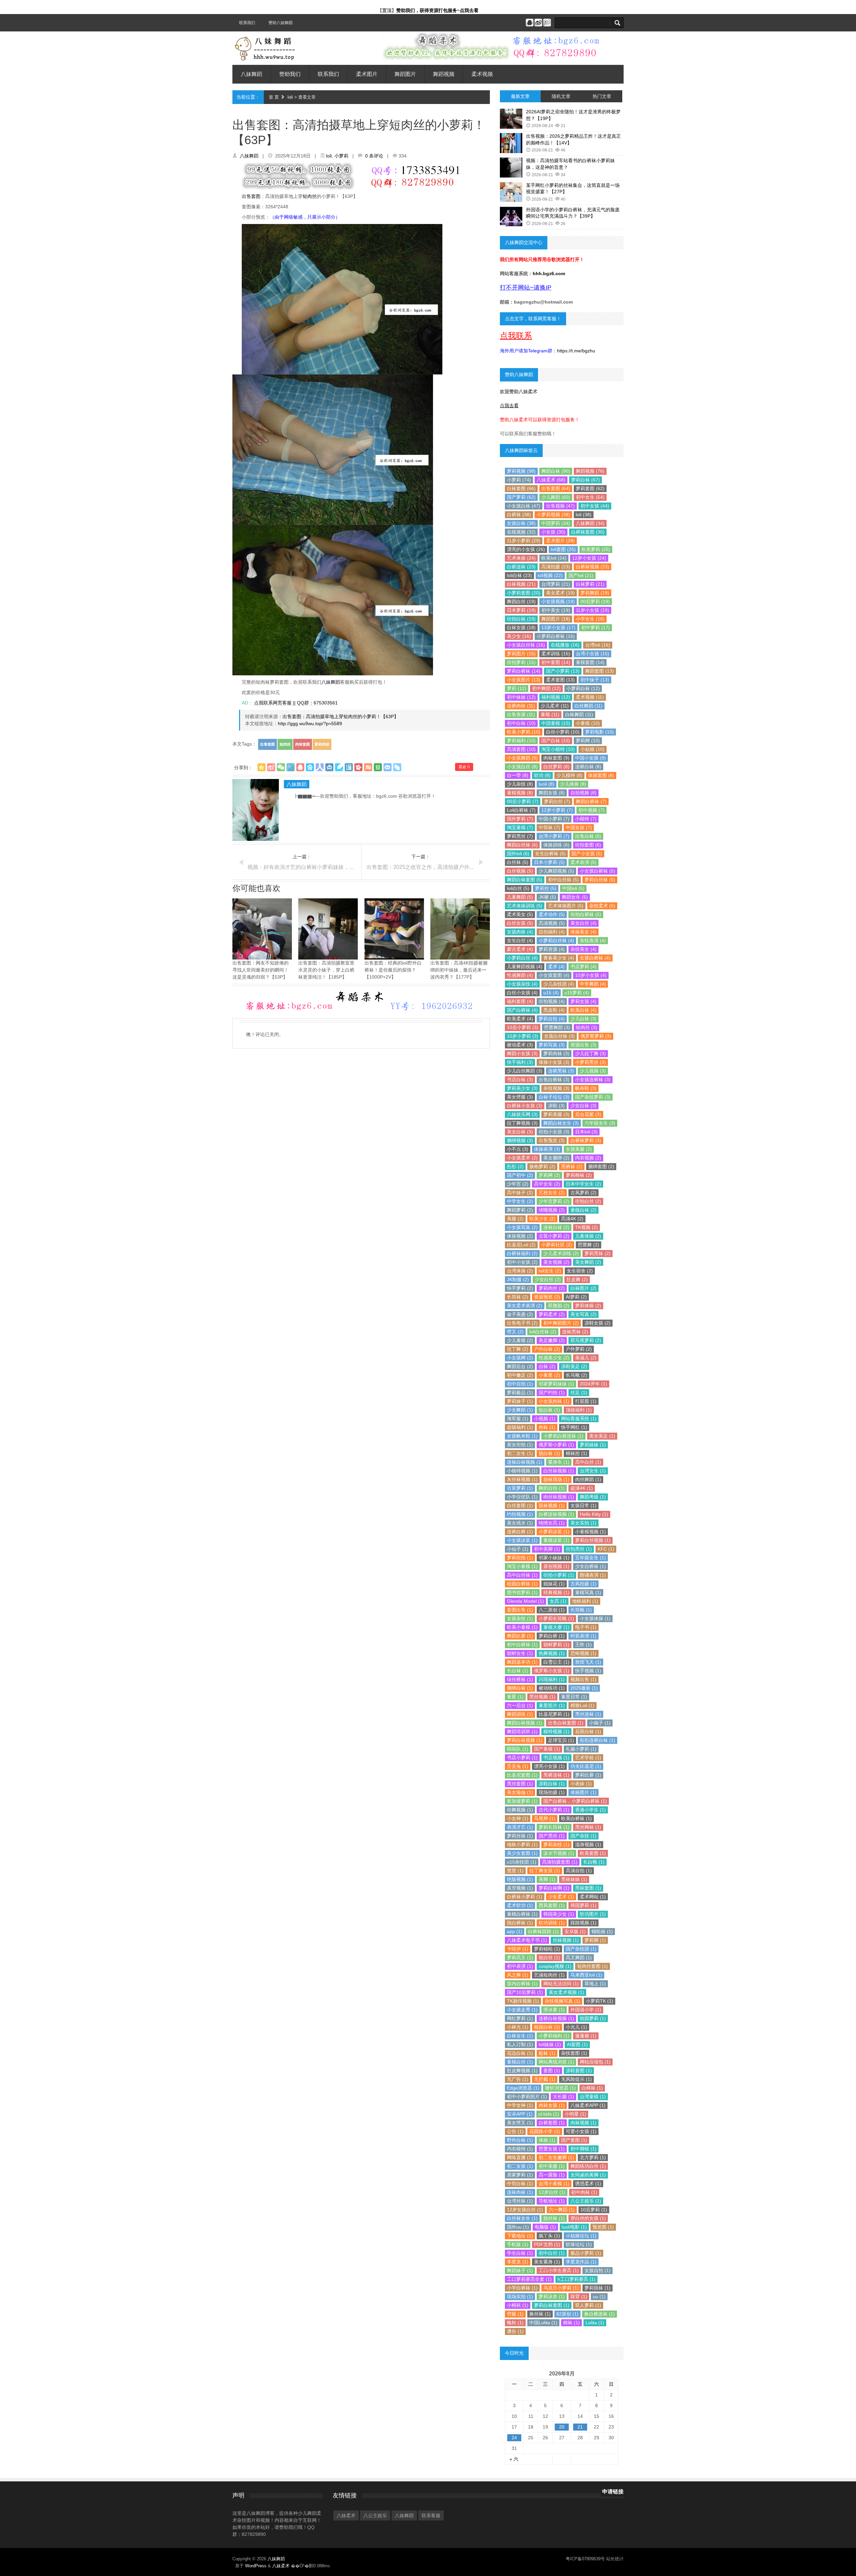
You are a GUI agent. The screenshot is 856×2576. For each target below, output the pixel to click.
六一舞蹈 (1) (562, 2210)
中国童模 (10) (556, 723)
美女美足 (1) (602, 1436)
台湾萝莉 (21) (556, 584)
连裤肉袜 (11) (521, 706)
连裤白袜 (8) (588, 767)
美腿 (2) (515, 1219)
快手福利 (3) (520, 1062)
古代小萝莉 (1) (554, 1810)
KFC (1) (606, 1549)
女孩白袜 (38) (521, 523)
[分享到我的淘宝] (368, 767)
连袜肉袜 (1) (520, 2192)
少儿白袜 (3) (583, 1019)
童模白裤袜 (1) (522, 1914)
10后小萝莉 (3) (523, 1027)
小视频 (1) (545, 1419)
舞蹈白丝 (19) (521, 601)
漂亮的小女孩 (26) (526, 549)
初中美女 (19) (556, 610)
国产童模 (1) (547, 1749)
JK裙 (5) (547, 897)
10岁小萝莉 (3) (523, 1036)
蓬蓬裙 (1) (586, 2036)
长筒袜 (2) (518, 1297)
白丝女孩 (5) (520, 923)
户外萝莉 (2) (579, 1349)
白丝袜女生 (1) (522, 2218)
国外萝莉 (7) (520, 819)
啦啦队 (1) (518, 1749)
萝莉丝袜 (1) (520, 1836)
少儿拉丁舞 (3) (591, 1053)
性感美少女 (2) (554, 1358)
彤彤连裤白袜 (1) (598, 1740)
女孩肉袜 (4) (520, 932)
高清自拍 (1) (579, 1871)
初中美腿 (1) (552, 2166)
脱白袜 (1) (549, 1453)
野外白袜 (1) (520, 2140)
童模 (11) (550, 714)
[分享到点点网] (329, 767)
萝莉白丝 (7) (557, 801)
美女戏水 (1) (520, 1523)
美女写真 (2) (583, 1314)
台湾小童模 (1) (554, 2183)
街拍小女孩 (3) (554, 1132)
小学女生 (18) (590, 619)
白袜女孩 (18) (521, 628)
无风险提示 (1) (576, 2079)
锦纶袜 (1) (602, 1931)
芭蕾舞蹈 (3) (557, 1027)
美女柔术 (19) (560, 593)
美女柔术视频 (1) (566, 1992)
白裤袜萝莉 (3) (586, 1140)
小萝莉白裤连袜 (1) (563, 1436)
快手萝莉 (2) (520, 1288)
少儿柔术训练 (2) (561, 1253)
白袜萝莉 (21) (590, 584)
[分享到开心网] (358, 767)
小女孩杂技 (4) (522, 984)
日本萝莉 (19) (521, 610)
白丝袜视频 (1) (559, 1471)
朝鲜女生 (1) (520, 1653)
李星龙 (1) (518, 2262)
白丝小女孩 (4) (522, 993)
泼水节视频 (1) (559, 1853)
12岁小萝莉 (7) (557, 810)
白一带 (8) (518, 775)
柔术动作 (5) (552, 914)
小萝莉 (341, 156)
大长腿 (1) (563, 2097)
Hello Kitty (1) (594, 1514)
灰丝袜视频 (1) (522, 1479)
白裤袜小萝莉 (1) (525, 1897)
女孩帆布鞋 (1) (522, 1436)
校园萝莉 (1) (593, 2018)
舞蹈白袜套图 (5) (525, 880)
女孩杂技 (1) (520, 1618)
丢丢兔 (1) (518, 1766)
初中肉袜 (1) (584, 2192)
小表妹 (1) (581, 1784)
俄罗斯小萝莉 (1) (556, 1445)
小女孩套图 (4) (554, 975)
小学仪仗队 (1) (522, 1497)
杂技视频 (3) (556, 1088)
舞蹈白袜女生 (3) (561, 1123)
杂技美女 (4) (583, 949)
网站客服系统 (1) (579, 1419)
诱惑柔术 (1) (588, 2183)
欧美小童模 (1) (522, 1627)
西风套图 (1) (552, 1905)
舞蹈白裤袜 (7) (591, 801)
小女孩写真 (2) (522, 1227)
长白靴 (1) (594, 1862)
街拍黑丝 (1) (579, 1549)
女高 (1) (558, 1601)
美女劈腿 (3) (520, 1097)
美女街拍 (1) (520, 1445)
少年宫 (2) (518, 1184)
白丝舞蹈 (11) (588, 706)
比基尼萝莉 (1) (554, 1714)
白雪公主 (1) (556, 1662)
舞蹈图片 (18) (556, 619)
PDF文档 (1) (547, 2244)
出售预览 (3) (552, 1140)
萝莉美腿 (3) (556, 1114)
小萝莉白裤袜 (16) (556, 636)
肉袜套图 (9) (556, 758)
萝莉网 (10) (588, 741)
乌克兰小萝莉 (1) (561, 2288)
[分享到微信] (281, 767)
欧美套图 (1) (593, 1853)
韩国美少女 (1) (559, 1914)
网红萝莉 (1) (520, 2018)
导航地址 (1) (552, 2201)
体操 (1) (547, 2140)
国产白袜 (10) (556, 741)
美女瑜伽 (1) (520, 1792)
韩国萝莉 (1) (583, 1905)
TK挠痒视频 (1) (523, 2001)
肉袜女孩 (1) (552, 2105)
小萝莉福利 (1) (554, 2036)
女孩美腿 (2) (579, 1149)
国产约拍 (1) (552, 1392)
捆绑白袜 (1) (520, 1688)
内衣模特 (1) (520, 2149)
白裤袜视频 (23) (593, 567)
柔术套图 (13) (560, 680)
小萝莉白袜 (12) (583, 688)
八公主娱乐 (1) (586, 2201)
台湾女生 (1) (593, 1471)
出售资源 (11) (521, 714)
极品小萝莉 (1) (586, 2253)
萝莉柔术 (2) (552, 1314)
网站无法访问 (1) (561, 1984)
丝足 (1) (579, 1392)
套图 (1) (552, 2070)
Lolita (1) (595, 2323)
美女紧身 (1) (547, 2262)
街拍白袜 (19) (521, 619)
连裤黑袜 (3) (561, 1071)
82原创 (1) (567, 2314)
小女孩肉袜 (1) (554, 1401)
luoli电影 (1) (574, 2227)
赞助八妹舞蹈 (281, 23)
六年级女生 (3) (600, 1123)
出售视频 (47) (560, 506)
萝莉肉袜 (322, 744)
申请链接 (613, 2492)
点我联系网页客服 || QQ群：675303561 (295, 703)
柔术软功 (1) (520, 1905)
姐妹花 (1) (554, 1584)
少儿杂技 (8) (520, 784)
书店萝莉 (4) (583, 967)
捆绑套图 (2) (601, 1166)
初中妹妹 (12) (521, 697)
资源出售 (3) (583, 1045)
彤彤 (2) (515, 1166)
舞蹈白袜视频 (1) (525, 1723)
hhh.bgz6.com (549, 273)
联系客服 (431, 2515)
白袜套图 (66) (521, 488)
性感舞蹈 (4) (520, 975)
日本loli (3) (586, 1132)
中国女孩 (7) (579, 827)
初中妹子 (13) (595, 680)
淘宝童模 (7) (520, 827)
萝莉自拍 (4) (552, 1019)
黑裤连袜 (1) (556, 1775)
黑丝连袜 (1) (588, 1714)
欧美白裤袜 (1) (576, 1818)
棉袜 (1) (571, 2323)
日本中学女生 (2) (583, 1184)
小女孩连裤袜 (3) (593, 1080)
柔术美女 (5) (520, 914)
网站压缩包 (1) (595, 2062)
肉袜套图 (303, 744)
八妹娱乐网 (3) (522, 1114)
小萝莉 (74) (519, 480)
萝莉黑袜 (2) (598, 1253)
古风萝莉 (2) (583, 1193)
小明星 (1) (575, 2114)
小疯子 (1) (600, 1723)
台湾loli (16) (598, 645)
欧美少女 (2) (542, 1219)
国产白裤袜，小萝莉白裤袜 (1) (575, 1801)
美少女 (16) (519, 636)
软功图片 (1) (593, 1914)
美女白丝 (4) (583, 923)
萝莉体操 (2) (588, 1306)
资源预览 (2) (547, 1297)
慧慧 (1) (515, 1871)
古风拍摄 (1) (583, 1584)
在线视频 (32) (521, 532)
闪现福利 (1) (552, 1679)
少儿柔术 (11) (555, 706)
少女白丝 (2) (548, 1279)
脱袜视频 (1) (552, 1505)
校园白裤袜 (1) (522, 1584)
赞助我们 (290, 74)
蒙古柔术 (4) (520, 949)
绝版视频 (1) (520, 1879)
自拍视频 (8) (583, 793)
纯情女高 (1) (552, 1523)
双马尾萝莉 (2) (586, 1340)
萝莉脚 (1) (595, 1940)
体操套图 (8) (601, 775)
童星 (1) (515, 1697)
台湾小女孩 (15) (593, 654)
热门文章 (602, 96)
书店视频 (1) (556, 1758)
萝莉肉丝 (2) (552, 1288)
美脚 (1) (547, 1879)
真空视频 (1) (520, 1888)
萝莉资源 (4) (552, 949)
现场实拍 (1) (520, 2297)
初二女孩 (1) (520, 2166)
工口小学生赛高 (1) (559, 2270)
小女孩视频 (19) (558, 601)
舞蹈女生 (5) (575, 897)
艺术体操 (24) (521, 558)
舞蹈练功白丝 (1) (588, 2166)
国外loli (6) (518, 854)
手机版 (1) (518, 2244)
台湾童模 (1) (593, 2097)
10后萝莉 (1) (594, 2210)
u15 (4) (551, 993)
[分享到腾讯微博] (291, 767)
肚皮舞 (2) (577, 1279)
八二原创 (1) (552, 1610)
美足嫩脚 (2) (552, 1340)
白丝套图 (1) (520, 1505)
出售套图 (251, 196)
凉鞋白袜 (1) (552, 1784)
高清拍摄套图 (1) (560, 1862)
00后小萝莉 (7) (523, 801)
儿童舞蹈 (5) (520, 897)
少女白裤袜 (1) (591, 1566)
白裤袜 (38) (519, 515)
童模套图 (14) (590, 662)
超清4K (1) (582, 1488)
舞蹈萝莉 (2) (520, 1210)
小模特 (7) (586, 819)
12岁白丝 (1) (552, 2192)
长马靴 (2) (576, 1375)
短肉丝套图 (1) (593, 1966)
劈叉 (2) (515, 1332)
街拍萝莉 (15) (521, 662)
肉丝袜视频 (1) (559, 1497)
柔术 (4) (556, 967)
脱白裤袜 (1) (520, 1923)
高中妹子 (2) (520, 1193)
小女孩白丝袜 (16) (526, 645)
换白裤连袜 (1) (600, 2314)
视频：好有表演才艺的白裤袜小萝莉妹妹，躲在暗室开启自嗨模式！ (328, 867)
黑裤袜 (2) (572, 1166)
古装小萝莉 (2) (554, 1236)
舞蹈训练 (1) (520, 1714)
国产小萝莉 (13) (563, 671)
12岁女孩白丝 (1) (525, 2210)
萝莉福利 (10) (521, 741)
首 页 (274, 97)
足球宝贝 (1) (561, 1740)
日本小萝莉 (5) (549, 862)
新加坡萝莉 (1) (522, 1801)
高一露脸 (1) (552, 2175)
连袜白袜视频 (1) (525, 1462)
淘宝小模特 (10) (558, 749)
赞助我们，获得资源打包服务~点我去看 (437, 10)
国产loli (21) (581, 575)
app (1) (515, 1931)
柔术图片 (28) (560, 541)
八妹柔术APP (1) (588, 2105)
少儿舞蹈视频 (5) (556, 871)
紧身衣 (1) (559, 1462)
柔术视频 (482, 74)
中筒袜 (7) (549, 827)
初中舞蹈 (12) (546, 688)
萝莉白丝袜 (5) (600, 880)
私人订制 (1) (520, 2044)
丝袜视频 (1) (566, 1940)
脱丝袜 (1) (554, 2218)
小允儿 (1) (576, 2027)
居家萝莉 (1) (520, 2175)
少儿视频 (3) (593, 1071)
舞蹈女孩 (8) (552, 793)
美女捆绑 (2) (556, 1158)
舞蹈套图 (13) (600, 671)
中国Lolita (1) (543, 2323)
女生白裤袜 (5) (550, 854)
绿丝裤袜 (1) (520, 1679)
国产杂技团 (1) (581, 1949)
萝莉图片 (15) (521, 654)
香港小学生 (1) (591, 1810)
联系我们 (247, 23)
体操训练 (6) (556, 845)
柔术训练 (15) (556, 654)
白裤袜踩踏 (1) (543, 1931)
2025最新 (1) (584, 1688)
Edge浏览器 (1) (523, 2088)
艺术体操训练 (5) (525, 906)
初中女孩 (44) (595, 506)
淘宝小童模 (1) (522, 1566)
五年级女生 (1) (591, 1558)
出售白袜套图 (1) (566, 1723)
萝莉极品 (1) (520, 1392)
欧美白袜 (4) (583, 1010)
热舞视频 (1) (552, 1653)
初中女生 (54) (590, 497)
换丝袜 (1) (540, 2314)
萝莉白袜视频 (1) (525, 1740)
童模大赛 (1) (556, 1627)
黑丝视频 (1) (542, 1697)
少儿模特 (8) (569, 775)
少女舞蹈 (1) (520, 1410)
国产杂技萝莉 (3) (593, 1097)
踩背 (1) (579, 2297)
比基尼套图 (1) (522, 1775)
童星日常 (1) (574, 1697)
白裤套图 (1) (552, 2123)
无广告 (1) (518, 2079)
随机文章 (561, 96)
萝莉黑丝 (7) (520, 836)
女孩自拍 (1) (598, 2270)
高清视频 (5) (552, 923)
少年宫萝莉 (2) (554, 1201)
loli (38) (584, 515)
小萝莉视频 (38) (553, 515)
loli (290, 97)
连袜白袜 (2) (556, 1227)
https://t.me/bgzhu (576, 351)
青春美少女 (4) (559, 958)
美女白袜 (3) (520, 1132)
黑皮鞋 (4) (554, 1010)
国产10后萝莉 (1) (525, 1992)
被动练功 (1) (552, 1688)
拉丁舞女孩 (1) (545, 1871)
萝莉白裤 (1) (552, 1636)
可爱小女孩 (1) (581, 2131)
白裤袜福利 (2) (522, 1253)
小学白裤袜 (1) (522, 2288)
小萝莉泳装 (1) (554, 1532)
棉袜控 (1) (576, 1453)
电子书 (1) (586, 1627)
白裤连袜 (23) (521, 567)
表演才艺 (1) (520, 1827)
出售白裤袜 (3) (554, 1080)
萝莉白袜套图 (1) (552, 2305)
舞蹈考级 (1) (593, 1497)
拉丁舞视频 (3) (522, 1123)
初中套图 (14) (556, 662)
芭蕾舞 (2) (588, 1245)
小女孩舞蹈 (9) (522, 758)
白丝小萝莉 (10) (563, 732)
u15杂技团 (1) (522, 1862)
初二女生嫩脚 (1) (556, 2157)
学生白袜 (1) (520, 2253)
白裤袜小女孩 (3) (525, 1106)
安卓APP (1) (520, 2114)
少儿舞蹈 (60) (556, 497)
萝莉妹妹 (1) (593, 1445)
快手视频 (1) (588, 1671)
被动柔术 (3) (520, 1045)
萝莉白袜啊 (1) (554, 1888)
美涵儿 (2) (586, 1358)
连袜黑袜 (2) (575, 1332)
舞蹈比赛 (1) (520, 1636)
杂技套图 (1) (574, 2053)
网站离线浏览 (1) (556, 2062)
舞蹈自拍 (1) (552, 1488)
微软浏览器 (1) (560, 2088)
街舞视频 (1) (520, 1810)
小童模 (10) (588, 723)
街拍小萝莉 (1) (559, 1575)
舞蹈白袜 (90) (556, 471)
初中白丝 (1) (552, 2253)
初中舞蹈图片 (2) (561, 1323)
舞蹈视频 (444, 74)
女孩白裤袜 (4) (595, 958)
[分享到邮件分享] (388, 767)
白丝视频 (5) (520, 871)
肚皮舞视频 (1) (522, 2070)
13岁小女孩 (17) (558, 628)
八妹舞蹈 (251, 74)
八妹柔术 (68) (551, 480)
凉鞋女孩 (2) (598, 1323)
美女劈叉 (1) (520, 2123)
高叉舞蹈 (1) (579, 1957)
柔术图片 (367, 74)
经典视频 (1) (556, 1592)
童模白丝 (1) (520, 2062)
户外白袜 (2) (547, 1349)
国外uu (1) (518, 2227)
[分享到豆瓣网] (378, 767)
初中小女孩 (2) (522, 1262)
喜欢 (464, 767)
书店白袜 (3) (520, 1080)
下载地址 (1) (520, 2236)
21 (580, 2427)
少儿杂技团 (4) (559, 984)
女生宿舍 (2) (580, 1271)
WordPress (256, 2566)
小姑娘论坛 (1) (581, 2236)
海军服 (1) (518, 1419)
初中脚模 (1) (583, 2149)
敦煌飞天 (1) (588, 1662)
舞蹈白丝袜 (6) (522, 845)
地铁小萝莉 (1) (522, 1844)
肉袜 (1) (547, 1427)
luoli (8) (547, 784)
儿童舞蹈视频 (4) (525, 967)
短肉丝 (310, 196)
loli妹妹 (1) (550, 2044)
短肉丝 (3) (586, 1027)
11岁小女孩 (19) (593, 610)
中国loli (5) (573, 888)
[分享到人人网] (320, 767)
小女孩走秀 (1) (522, 2010)
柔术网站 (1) (593, 1897)
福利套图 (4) (520, 1001)
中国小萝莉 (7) (554, 819)
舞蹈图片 (405, 74)
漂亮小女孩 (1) (549, 1766)
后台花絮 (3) (588, 1114)
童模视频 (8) (520, 793)
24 (514, 2438)
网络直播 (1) (520, 2157)
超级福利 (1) (520, 1427)
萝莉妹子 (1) (520, 1401)
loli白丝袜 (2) (543, 1332)
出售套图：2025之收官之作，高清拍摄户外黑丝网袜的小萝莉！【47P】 (452, 867)
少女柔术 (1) (561, 1897)
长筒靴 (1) (581, 1610)
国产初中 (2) (520, 1175)
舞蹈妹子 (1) (520, 2270)
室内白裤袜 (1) (522, 1984)
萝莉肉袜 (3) (556, 1053)
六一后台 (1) (520, 1705)
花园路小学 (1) (545, 2131)
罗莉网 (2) (549, 1175)
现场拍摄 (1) (552, 1792)
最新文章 (520, 96)
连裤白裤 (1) (520, 1532)
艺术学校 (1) (588, 1758)
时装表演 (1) (583, 1636)
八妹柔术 (346, 2515)
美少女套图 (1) (522, 1853)
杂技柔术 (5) (602, 906)
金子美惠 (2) (520, 1314)
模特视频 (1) (556, 1731)
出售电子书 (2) (522, 1323)
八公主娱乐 (375, 2515)
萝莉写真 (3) (552, 1045)
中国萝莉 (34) (556, 523)
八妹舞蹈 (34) (590, 523)
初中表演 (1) (520, 1966)
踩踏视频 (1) (583, 1923)
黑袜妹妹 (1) (574, 1879)
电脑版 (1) (545, 2227)
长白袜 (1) (518, 1671)
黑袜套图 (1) (588, 1888)
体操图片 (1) (583, 1792)
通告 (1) (515, 2331)
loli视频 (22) (550, 575)
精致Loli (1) (582, 1705)
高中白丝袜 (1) (522, 1575)
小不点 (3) (518, 1149)
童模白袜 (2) (583, 1210)
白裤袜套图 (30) (588, 532)
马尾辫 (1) (545, 1818)
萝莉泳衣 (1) (552, 2297)
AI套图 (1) (577, 2044)
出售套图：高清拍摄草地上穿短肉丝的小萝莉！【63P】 (341, 716)
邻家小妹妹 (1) (554, 1558)
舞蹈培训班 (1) (522, 1731)
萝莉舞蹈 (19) (595, 593)
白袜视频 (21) (521, 584)
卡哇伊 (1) (518, 1949)
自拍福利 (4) (552, 932)
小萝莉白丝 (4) (522, 958)
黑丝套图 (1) (520, 1784)
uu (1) (599, 2297)
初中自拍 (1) (520, 1384)
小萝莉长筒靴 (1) (556, 1618)
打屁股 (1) (586, 1401)
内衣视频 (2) (588, 1158)
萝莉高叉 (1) (520, 1957)
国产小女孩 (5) (587, 854)
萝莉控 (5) (546, 888)
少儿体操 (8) (573, 784)
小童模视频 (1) (591, 1532)
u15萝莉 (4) (577, 993)
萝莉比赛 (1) (588, 1775)
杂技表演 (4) (593, 940)
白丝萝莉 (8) (556, 767)
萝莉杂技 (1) (556, 1844)
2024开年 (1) (594, 1384)
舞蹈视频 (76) (590, 471)
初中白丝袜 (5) (563, 880)
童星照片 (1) (552, 1705)
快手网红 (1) (574, 1427)
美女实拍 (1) (583, 1523)
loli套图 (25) (563, 549)
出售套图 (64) (556, 488)
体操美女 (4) (583, 932)
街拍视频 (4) (552, 1001)
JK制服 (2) (518, 1279)
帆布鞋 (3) (586, 1088)
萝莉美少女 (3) (522, 1088)
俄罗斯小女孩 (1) (552, 1671)
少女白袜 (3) (583, 1106)
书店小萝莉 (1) (522, 1758)
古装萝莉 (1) (520, 1488)
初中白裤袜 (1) (522, 1645)
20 (562, 2427)
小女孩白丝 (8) (522, 767)
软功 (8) (542, 775)
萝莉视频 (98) (521, 471)
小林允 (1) (518, 2027)
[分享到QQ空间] (261, 767)
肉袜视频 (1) (583, 2123)
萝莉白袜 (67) (585, 480)
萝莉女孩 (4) (583, 1001)
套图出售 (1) (520, 1610)
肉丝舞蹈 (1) (588, 1479)
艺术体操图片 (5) (566, 906)
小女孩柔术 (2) (522, 1158)
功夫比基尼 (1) (586, 1766)
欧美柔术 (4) (520, 1019)
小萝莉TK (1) (600, 2001)
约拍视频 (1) (520, 1514)
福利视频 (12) (556, 697)
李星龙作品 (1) (581, 2262)
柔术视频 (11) (590, 697)
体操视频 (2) (520, 1236)
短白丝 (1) (549, 1957)
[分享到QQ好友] (300, 767)
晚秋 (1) (515, 2323)
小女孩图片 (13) (524, 680)
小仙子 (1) (518, 1549)
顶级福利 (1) (579, 1410)
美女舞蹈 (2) (588, 1262)
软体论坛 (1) (579, 2244)
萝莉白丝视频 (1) (593, 1540)
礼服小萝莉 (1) (581, 1749)
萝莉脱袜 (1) (598, 2288)
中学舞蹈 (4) (593, 984)
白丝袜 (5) (518, 862)
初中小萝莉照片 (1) (527, 2097)
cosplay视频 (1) (555, 1966)
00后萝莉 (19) (595, 601)
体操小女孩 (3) (554, 1062)
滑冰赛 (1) (554, 2010)
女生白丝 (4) (520, 940)
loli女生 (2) (550, 1271)
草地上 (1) (595, 1984)
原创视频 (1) (556, 1566)
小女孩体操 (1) (595, 1618)
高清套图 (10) (521, 749)
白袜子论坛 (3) (554, 1097)
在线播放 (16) (565, 645)
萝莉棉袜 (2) (579, 1175)
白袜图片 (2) (583, 1288)
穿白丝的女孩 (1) (588, 2218)
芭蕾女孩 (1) (552, 2149)
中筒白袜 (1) (520, 2183)
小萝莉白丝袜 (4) (556, 940)
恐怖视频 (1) (583, 1653)
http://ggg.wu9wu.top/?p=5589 (310, 723)
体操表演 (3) (547, 1149)
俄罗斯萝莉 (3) (596, 1036)
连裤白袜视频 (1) (556, 2018)
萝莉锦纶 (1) (547, 1949)
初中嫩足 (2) (520, 1375)
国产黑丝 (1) (552, 1836)
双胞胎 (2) (559, 1306)
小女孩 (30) (553, 532)
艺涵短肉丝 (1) (549, 1975)
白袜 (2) (547, 1366)
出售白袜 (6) (588, 836)
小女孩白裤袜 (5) (598, 871)
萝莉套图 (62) (590, 488)
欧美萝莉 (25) (596, 549)
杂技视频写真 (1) (562, 2001)
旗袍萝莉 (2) (542, 1166)
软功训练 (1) (552, 1923)
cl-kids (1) (549, 2114)
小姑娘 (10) (593, 749)
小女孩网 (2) (520, 1358)
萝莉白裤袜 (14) (524, 671)
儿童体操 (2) (588, 1236)
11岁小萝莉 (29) (524, 541)
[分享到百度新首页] (310, 767)
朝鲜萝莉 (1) (556, 1645)
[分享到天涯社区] (349, 767)
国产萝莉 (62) (521, 497)
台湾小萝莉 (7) (554, 836)
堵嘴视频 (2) (552, 1210)
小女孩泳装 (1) (522, 1540)
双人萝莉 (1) (588, 2305)
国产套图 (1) (574, 2140)
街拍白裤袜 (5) (586, 914)
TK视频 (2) (586, 1227)
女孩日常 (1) (583, 1505)
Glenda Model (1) (525, 1601)
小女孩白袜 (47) (524, 506)
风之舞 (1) (518, 1975)
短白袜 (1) (549, 1410)
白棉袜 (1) (592, 2088)
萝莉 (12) (517, 688)
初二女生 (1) (520, 1453)
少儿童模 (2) (520, 1340)
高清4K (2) (572, 1219)
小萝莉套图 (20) (524, 593)
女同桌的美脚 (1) (588, 2175)
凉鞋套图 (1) (579, 2070)
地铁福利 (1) (585, 1601)
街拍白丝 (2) (588, 1201)
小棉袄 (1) (518, 2305)
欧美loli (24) (554, 558)
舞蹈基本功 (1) (522, 1662)
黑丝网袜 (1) (588, 1827)
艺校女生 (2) (552, 1193)
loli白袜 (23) (519, 575)
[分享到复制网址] (397, 767)
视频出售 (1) (583, 1679)
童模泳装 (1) (556, 1540)
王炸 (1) (583, 1645)
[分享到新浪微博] (271, 767)
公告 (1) (515, 2131)
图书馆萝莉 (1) (522, 1592)
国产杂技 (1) (583, 1836)
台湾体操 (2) (520, 1271)
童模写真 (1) (588, 1592)
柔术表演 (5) (583, 862)
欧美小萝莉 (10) (524, 732)
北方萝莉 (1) (593, 2157)
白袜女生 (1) (520, 2036)
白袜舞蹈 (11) (579, 714)
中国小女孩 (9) (591, 758)
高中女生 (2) (547, 1184)
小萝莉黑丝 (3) (591, 1062)
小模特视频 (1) (522, 1471)
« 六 (514, 2459)
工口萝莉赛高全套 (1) (529, 2279)
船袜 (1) (547, 2053)
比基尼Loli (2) (521, 1245)
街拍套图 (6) (588, 845)
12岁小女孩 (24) (589, 558)
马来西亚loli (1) (586, 1975)
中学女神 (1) (520, 2105)
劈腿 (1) (515, 2314)
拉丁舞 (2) (518, 1349)
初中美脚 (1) (547, 1549)
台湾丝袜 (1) (520, 2201)
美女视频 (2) (556, 1262)
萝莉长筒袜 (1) (554, 1827)
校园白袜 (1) (547, 2027)
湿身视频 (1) (588, 1844)
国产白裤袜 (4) (522, 1010)
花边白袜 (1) (520, 2053)
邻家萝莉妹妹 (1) (556, 1384)
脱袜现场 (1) (556, 1479)
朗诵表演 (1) (593, 1575)
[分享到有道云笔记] (339, 767)
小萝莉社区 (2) (557, 1245)
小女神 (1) (518, 1818)
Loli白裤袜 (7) (521, 810)
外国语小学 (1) (586, 2010)
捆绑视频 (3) (520, 1140)
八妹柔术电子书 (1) (527, 1940)
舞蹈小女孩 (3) (522, 1053)
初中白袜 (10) (521, 723)
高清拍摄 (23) (556, 567)
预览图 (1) (603, 2227)
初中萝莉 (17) (596, 628)
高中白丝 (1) (588, 1462)
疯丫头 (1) (549, 2236)
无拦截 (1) (545, 2079)
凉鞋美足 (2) (574, 1366)
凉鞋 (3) (556, 1106)
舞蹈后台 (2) (520, 1366)
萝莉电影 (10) (600, 732)
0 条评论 (374, 156)
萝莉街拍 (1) (520, 1558)
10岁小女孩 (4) (591, 975)
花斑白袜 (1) (588, 1731)
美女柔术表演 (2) (525, 1306)
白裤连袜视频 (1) (556, 1514)
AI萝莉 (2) (576, 1297)
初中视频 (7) (592, 810)
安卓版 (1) (575, 1931)
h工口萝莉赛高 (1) (576, 2279)
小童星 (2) (549, 1375)
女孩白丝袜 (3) (559, 1036)
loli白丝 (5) (518, 888)
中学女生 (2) (520, 1201)
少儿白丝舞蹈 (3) (525, 1071)
